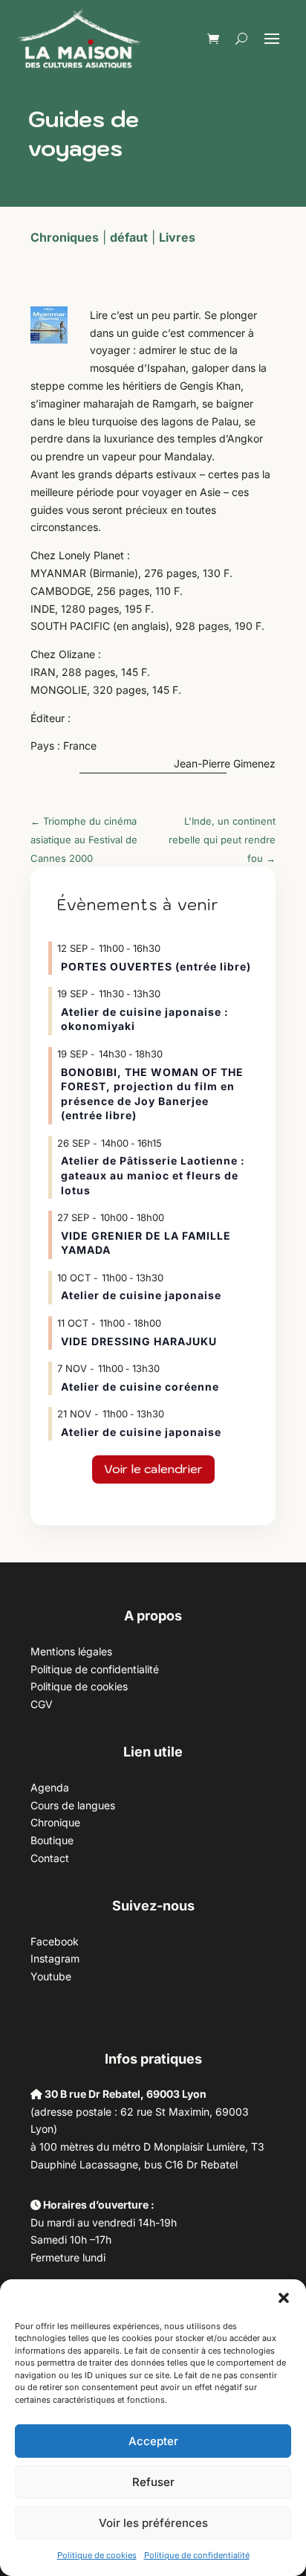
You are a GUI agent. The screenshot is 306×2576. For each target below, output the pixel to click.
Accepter (153, 2441)
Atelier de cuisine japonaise (143, 1295)
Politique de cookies (97, 2555)
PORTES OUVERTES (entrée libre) (156, 966)
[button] (284, 2298)
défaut (129, 237)
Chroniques (65, 237)
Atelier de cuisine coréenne (140, 1387)
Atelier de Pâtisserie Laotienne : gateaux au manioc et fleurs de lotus (153, 1175)
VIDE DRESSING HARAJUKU (139, 1341)
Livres (177, 237)
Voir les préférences (153, 2523)
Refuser (153, 2482)
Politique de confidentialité (197, 2555)
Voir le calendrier (153, 1469)
